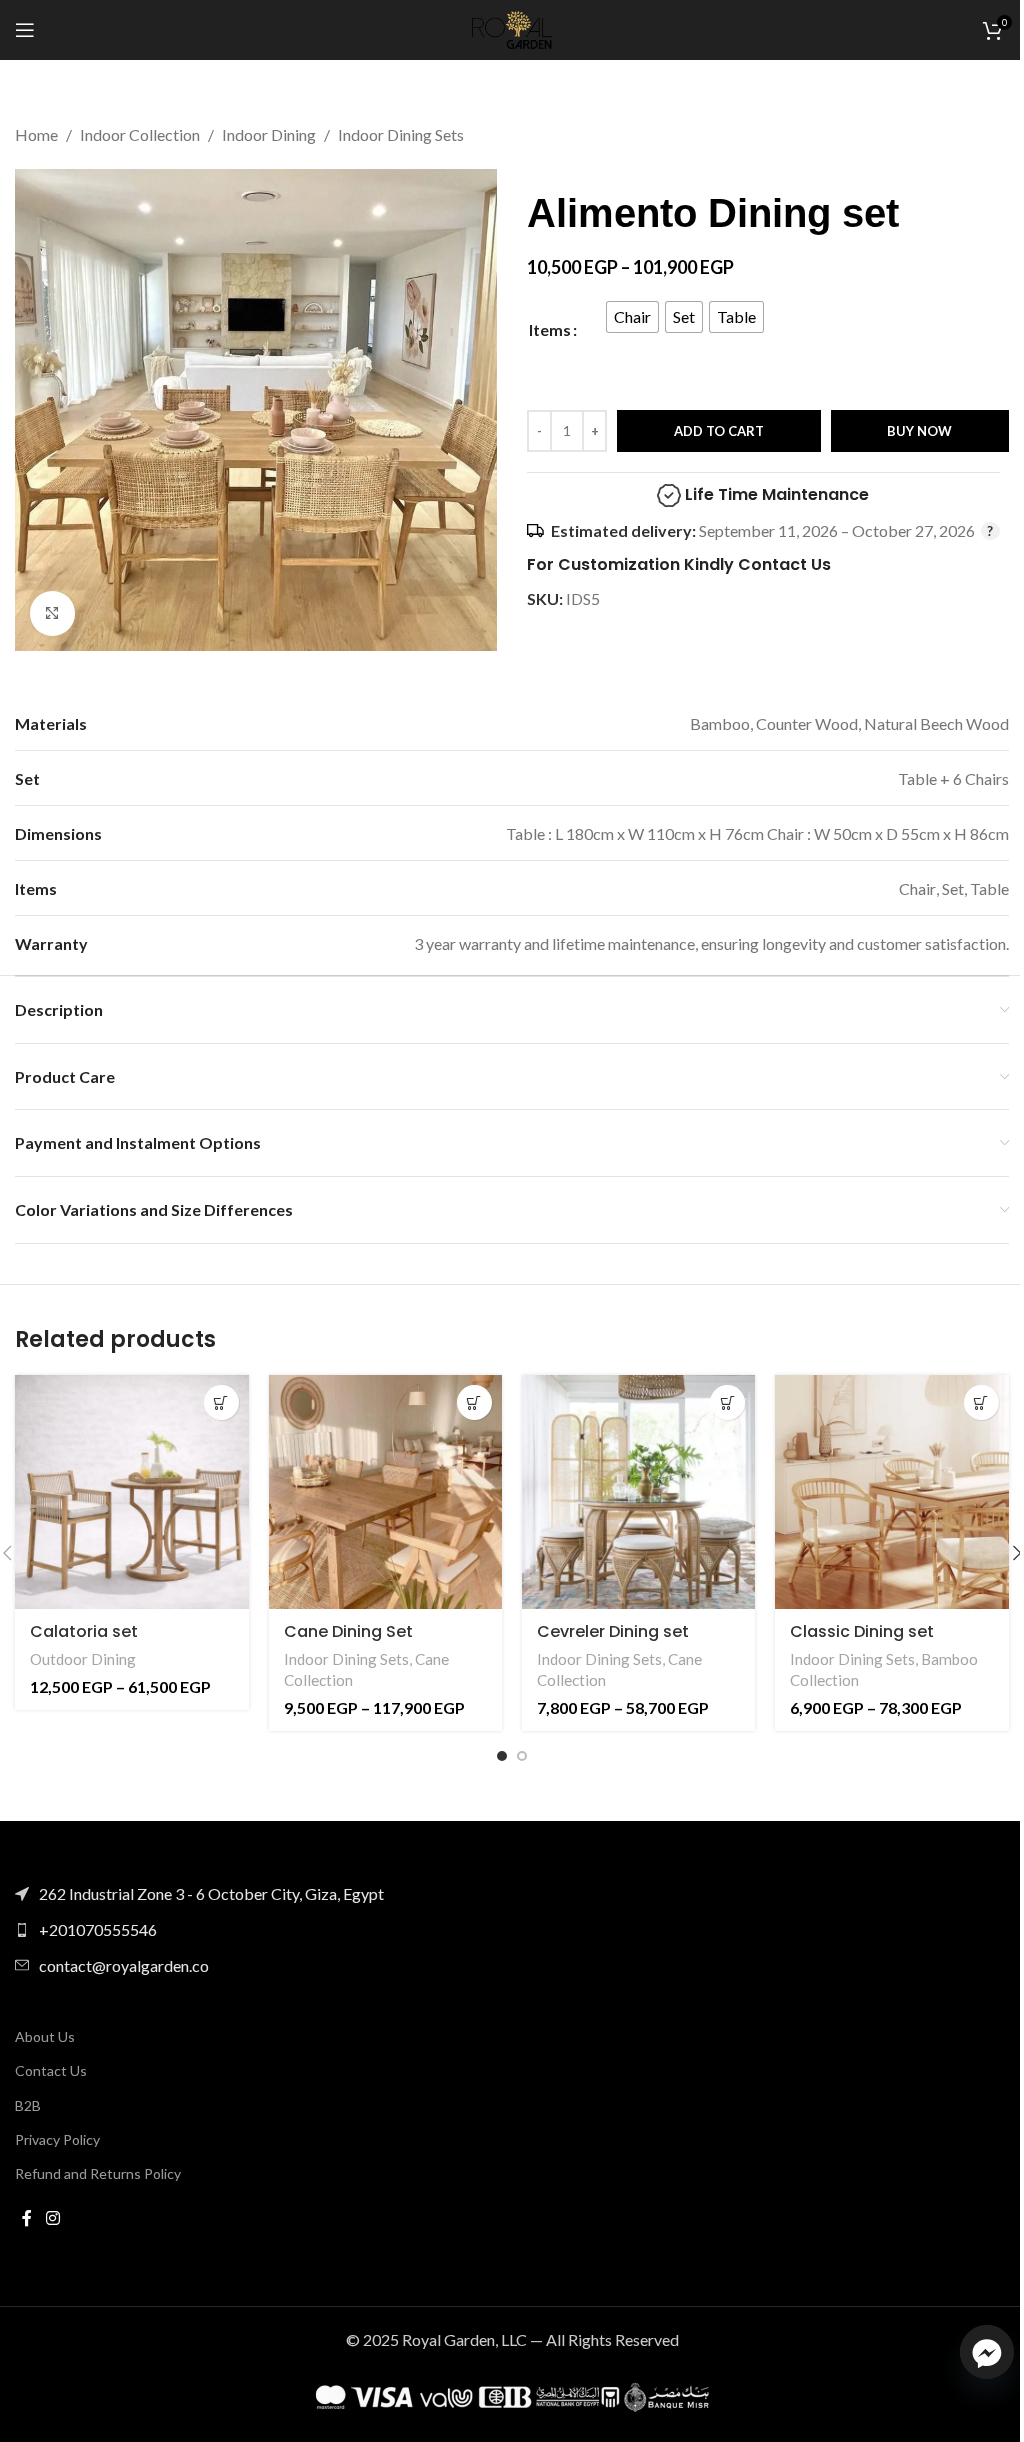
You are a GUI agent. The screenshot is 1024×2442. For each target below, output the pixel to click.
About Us (45, 2036)
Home (36, 134)
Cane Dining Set (348, 1631)
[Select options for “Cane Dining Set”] (474, 1402)
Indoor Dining (269, 134)
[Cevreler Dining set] (638, 1491)
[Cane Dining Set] (385, 1491)
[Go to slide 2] (522, 1756)
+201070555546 (98, 1929)
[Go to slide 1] (502, 1756)
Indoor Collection (140, 134)
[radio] (632, 317)
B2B (28, 2105)
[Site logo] (512, 27)
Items (550, 329)
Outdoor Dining (83, 1659)
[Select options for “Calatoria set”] (221, 1402)
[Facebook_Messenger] (987, 2352)
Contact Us (51, 2070)
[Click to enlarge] (52, 613)
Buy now (919, 431)
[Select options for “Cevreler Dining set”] (727, 1402)
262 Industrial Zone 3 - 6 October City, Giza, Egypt (211, 1893)
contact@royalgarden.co (124, 1965)
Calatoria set (84, 1631)
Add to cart (719, 431)
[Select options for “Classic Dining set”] (981, 1402)
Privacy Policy (57, 2139)
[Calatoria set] (131, 1491)
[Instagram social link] (52, 2218)
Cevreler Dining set (613, 1631)
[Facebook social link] (27, 2218)
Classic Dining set (862, 1631)
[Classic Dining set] (891, 1491)
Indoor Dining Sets (401, 134)
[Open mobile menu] (25, 30)
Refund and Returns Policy (98, 2173)
